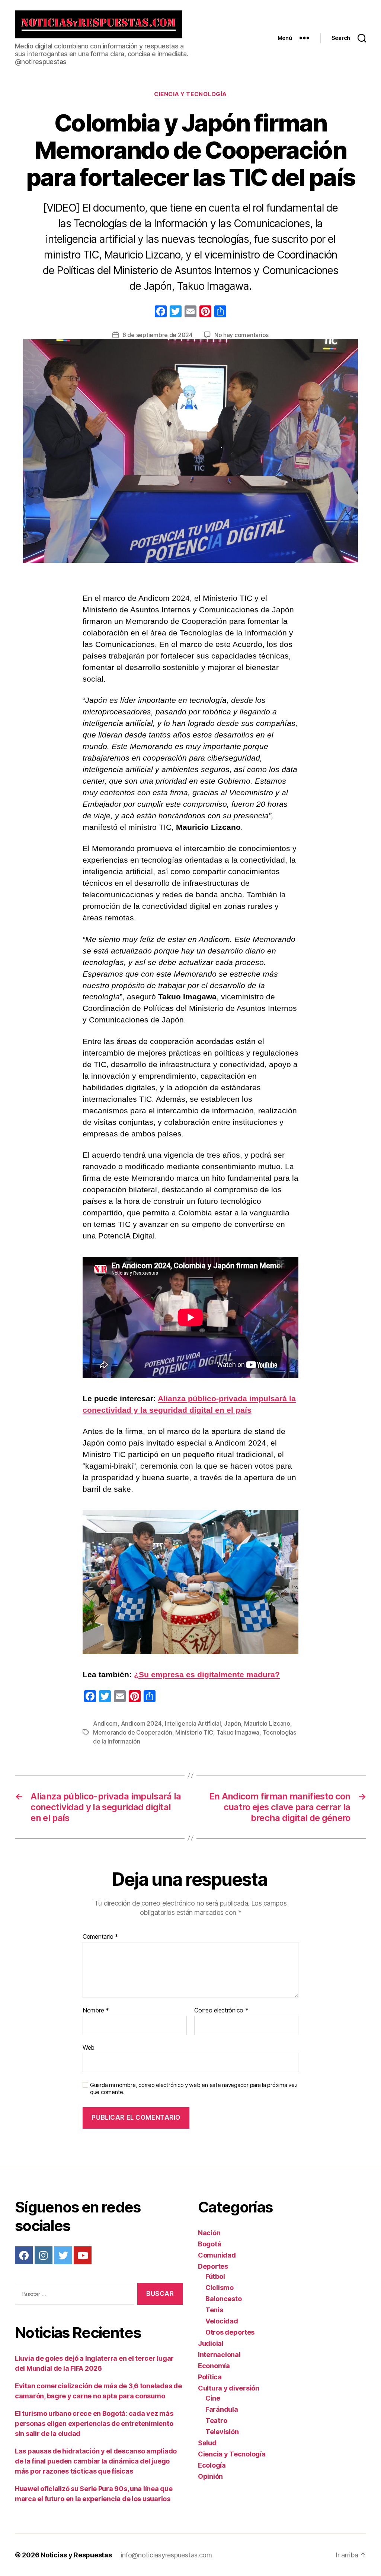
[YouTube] (83, 2255)
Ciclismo (220, 2288)
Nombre (96, 2011)
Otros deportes (230, 2332)
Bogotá (209, 2244)
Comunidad (217, 2255)
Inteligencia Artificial (193, 1723)
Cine (213, 2398)
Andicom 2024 (141, 1723)
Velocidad (222, 2321)
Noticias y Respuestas (76, 2555)
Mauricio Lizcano (267, 1723)
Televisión (222, 2432)
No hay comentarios (241, 335)
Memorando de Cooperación (133, 1732)
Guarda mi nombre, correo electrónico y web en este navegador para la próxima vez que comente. (194, 2089)
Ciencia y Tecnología (190, 94)
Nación (209, 2233)
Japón (233, 1723)
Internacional (219, 2355)
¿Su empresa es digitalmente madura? (207, 1674)
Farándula (222, 2409)
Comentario (100, 1937)
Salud (207, 2443)
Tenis (214, 2310)
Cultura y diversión (229, 2388)
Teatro (216, 2420)
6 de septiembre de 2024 (158, 335)
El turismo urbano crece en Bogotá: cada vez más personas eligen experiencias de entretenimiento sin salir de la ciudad (94, 2423)
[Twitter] (63, 2255)
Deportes (213, 2266)
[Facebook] (161, 312)
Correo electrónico (221, 2011)
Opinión (210, 2476)
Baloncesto (223, 2299)
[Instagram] (44, 2255)
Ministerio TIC (194, 1732)
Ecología (212, 2465)
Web (89, 2047)
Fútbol (215, 2276)
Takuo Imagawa (238, 1732)
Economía (214, 2366)
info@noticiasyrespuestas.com (166, 2555)
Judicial (211, 2343)
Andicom (105, 1723)
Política (210, 2377)
